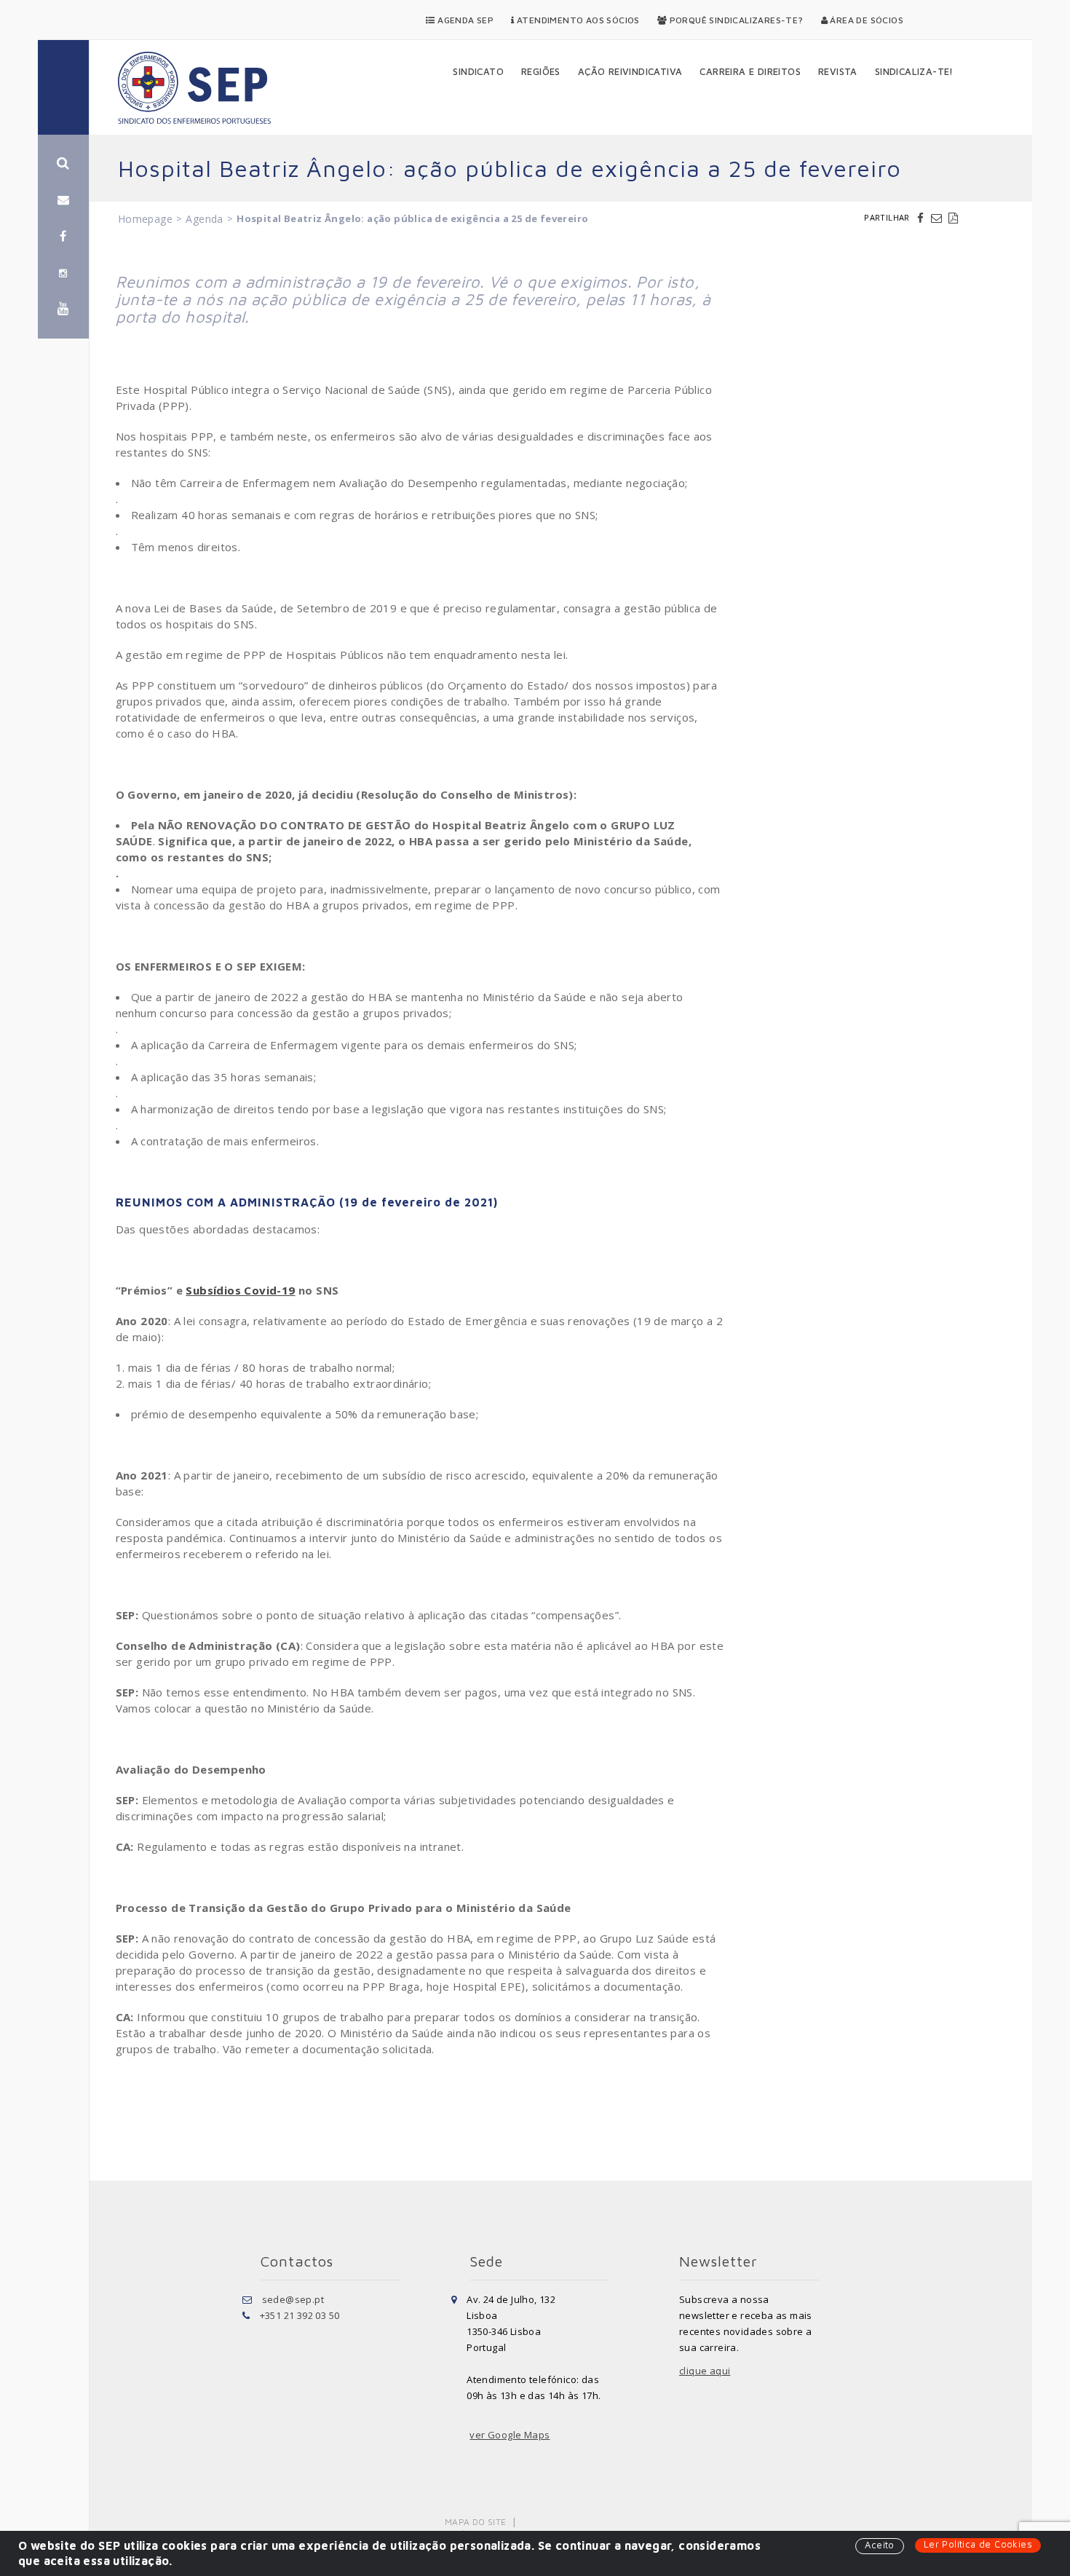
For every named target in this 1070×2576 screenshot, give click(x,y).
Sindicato (478, 71)
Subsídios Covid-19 (240, 1290)
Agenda (204, 219)
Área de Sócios (865, 20)
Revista (838, 71)
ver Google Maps (510, 2435)
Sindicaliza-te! (914, 71)
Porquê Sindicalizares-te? (735, 20)
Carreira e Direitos (750, 71)
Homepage (145, 219)
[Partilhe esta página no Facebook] (922, 218)
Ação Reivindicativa (630, 71)
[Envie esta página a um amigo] (938, 218)
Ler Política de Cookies (978, 2544)
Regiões (541, 71)
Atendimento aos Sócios (577, 20)
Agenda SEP (464, 20)
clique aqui (705, 2371)
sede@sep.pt (293, 2299)
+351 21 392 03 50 (300, 2315)
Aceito (879, 2545)
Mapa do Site (476, 2522)
